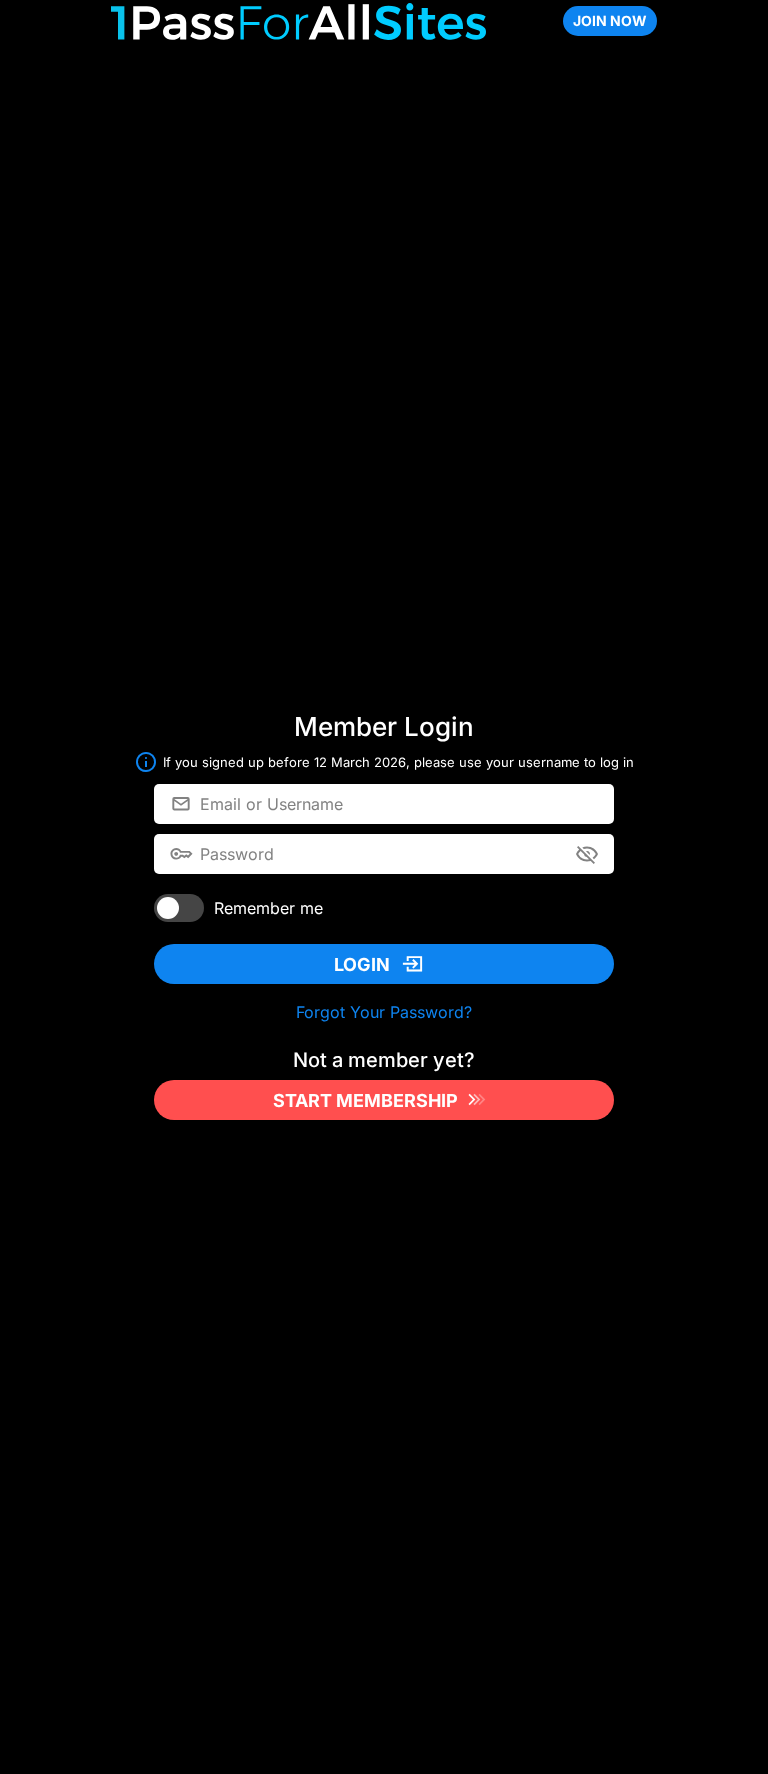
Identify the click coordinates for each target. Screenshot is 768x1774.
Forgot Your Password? (384, 1012)
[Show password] (587, 854)
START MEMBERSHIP (365, 1100)
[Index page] (298, 21)
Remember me (268, 908)
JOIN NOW (610, 20)
